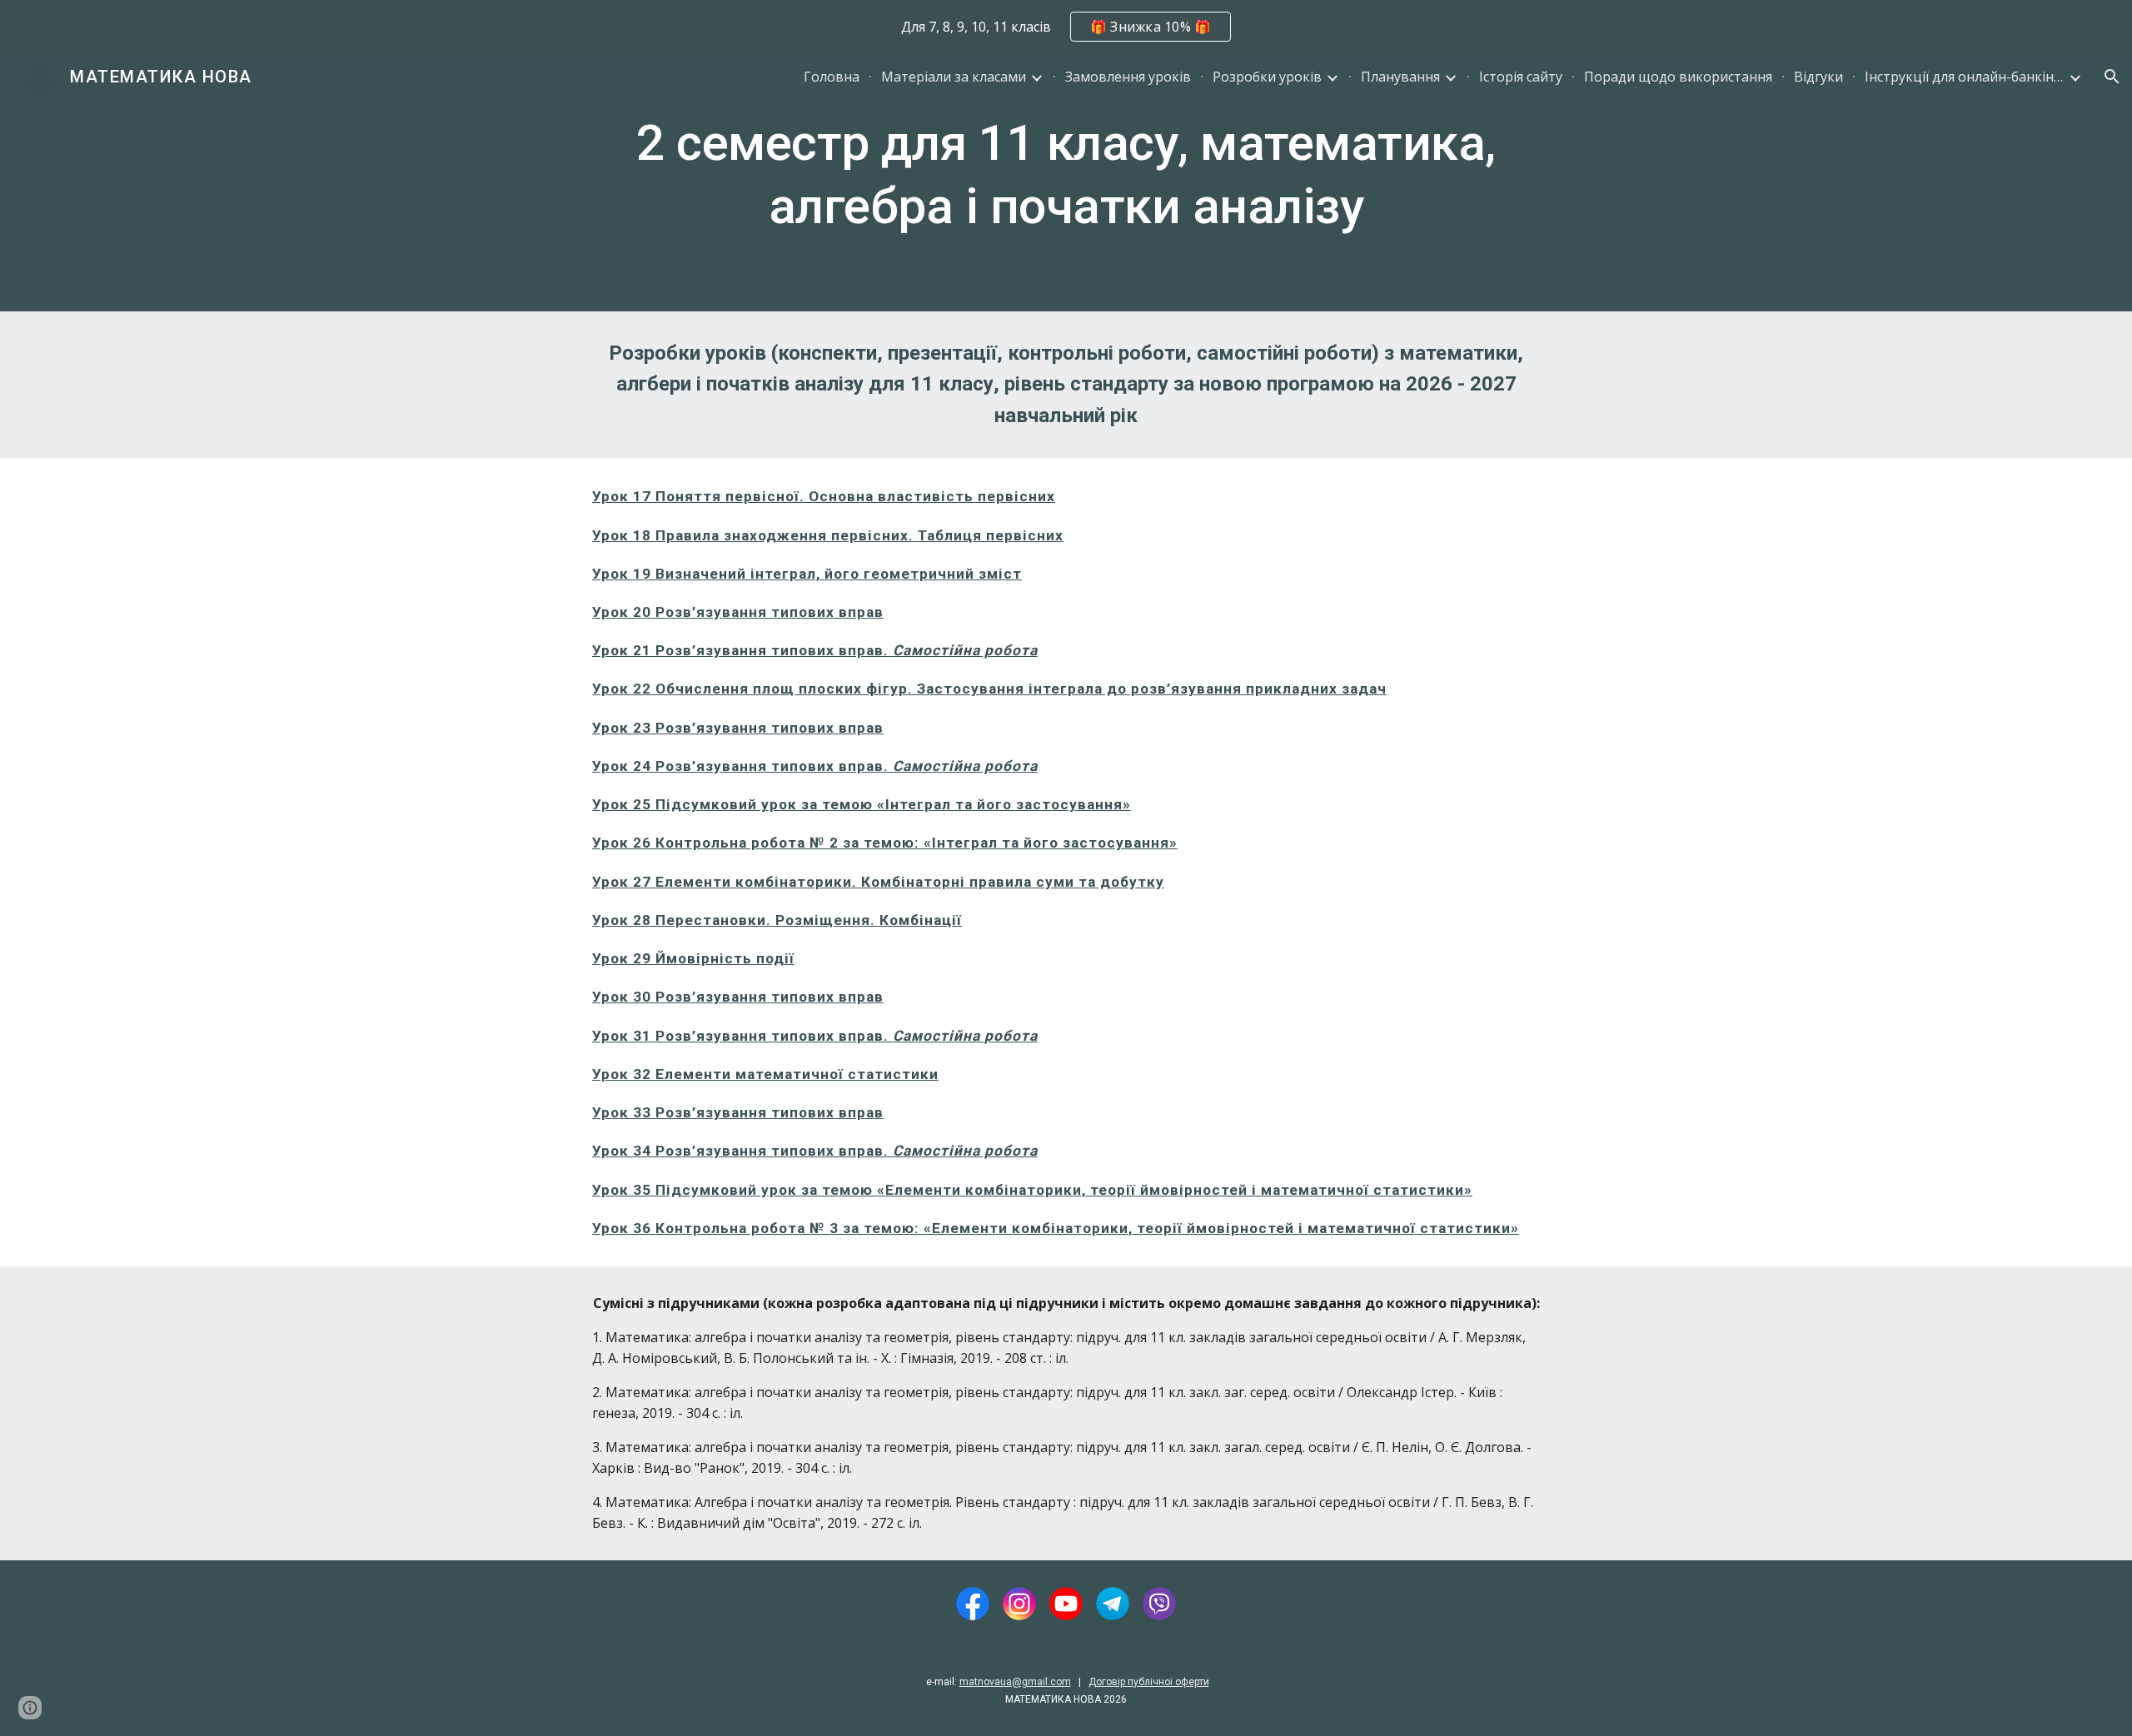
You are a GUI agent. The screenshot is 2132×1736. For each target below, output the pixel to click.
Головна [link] (832, 77)
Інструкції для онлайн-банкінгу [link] (1965, 77)
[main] (1066, 182)
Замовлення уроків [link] (1128, 77)
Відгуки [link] (1818, 77)
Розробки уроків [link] (1267, 77)
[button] (2112, 77)
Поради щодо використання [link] (1678, 77)
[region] (1066, 27)
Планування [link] (1400, 77)
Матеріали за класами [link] (954, 77)
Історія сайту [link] (1521, 77)
